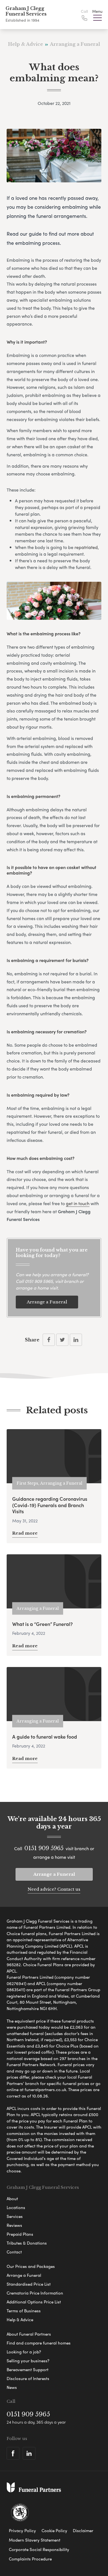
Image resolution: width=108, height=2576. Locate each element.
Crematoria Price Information (35, 2293)
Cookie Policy (54, 2530)
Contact (14, 2252)
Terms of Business (24, 2311)
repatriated (86, 547)
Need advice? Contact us (54, 1889)
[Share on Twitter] (62, 1340)
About (12, 2199)
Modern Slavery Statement (35, 2540)
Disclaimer (83, 2530)
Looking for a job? (24, 2352)
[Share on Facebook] (49, 1340)
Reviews (14, 2225)
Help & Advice (20, 2320)
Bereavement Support (28, 2369)
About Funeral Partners (29, 2334)
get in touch (78, 1203)
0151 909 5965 (39, 1281)
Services (15, 2216)
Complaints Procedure (30, 2559)
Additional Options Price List (34, 2302)
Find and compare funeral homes (39, 2343)
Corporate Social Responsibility (39, 2549)
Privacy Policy (22, 2530)
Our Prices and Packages (31, 2266)
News (12, 2387)
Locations (16, 2207)
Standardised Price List (29, 2284)
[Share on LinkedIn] (76, 1340)
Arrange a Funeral (47, 1302)
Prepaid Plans (20, 2234)
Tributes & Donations (27, 2243)
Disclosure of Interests (28, 2378)
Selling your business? (28, 2361)
